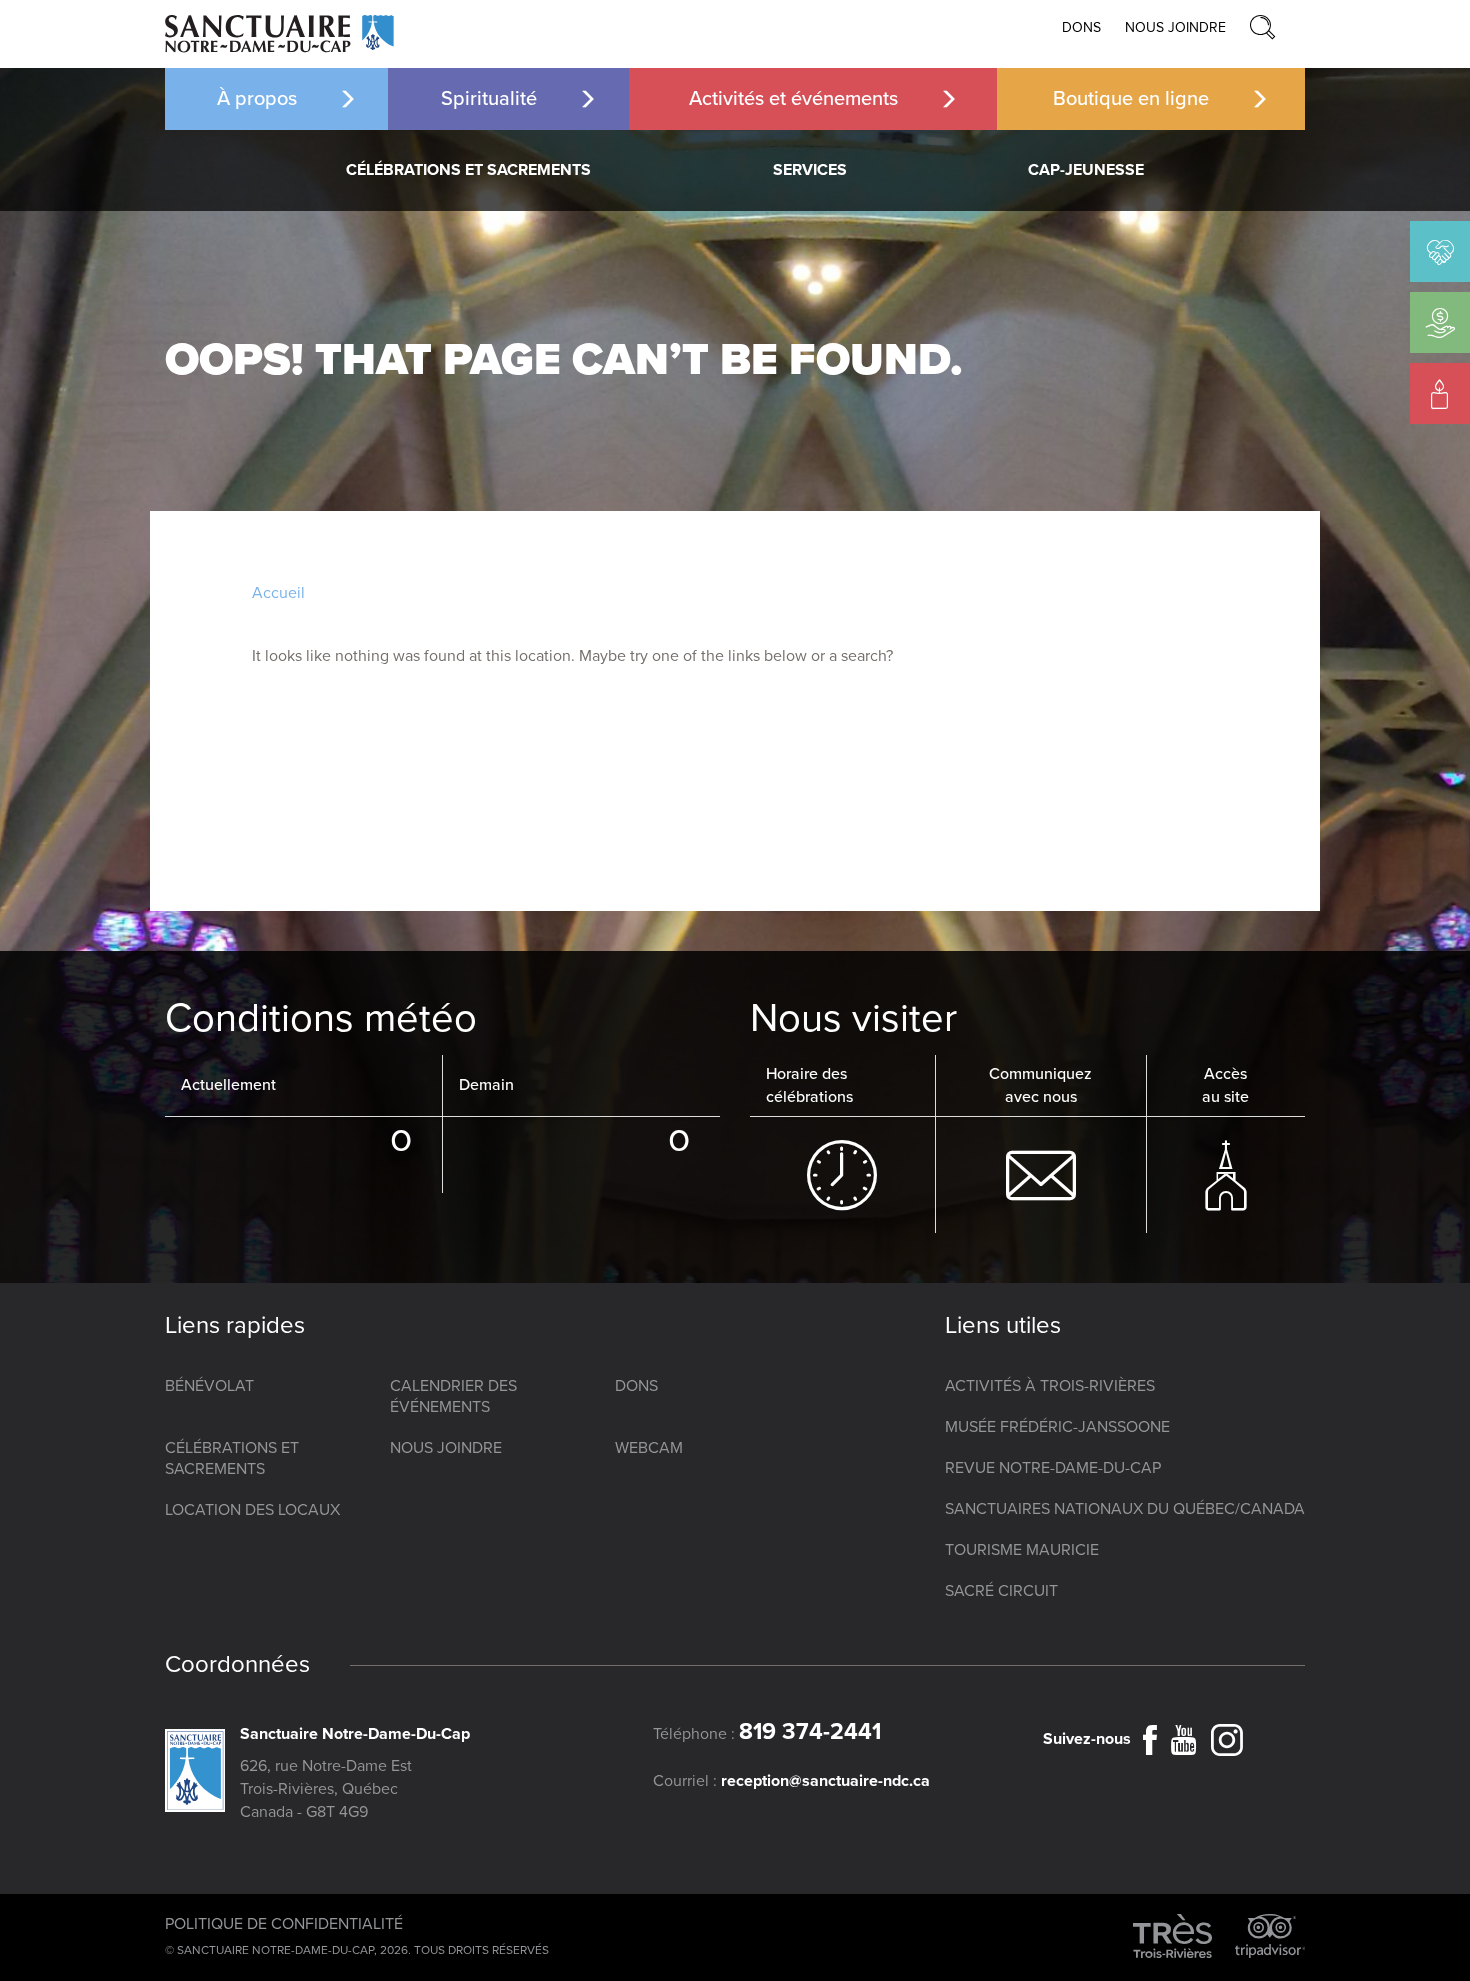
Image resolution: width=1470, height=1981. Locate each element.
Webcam (649, 1448)
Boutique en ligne (1131, 99)
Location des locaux (252, 1510)
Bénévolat (209, 1386)
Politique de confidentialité (284, 1924)
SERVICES (810, 170)
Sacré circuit (1001, 1591)
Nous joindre (1175, 27)
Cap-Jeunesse (1086, 170)
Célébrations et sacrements (468, 170)
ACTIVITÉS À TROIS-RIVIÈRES (1050, 1386)
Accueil (278, 593)
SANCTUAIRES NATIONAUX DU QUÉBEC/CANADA (1125, 1509)
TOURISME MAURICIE (1022, 1550)
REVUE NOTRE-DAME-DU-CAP (1053, 1468)
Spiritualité (489, 99)
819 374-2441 (810, 1732)
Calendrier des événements (453, 1396)
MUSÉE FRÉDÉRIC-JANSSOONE (1057, 1427)
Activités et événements (793, 99)
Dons (1081, 27)
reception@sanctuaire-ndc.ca (825, 1781)
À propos (257, 99)
